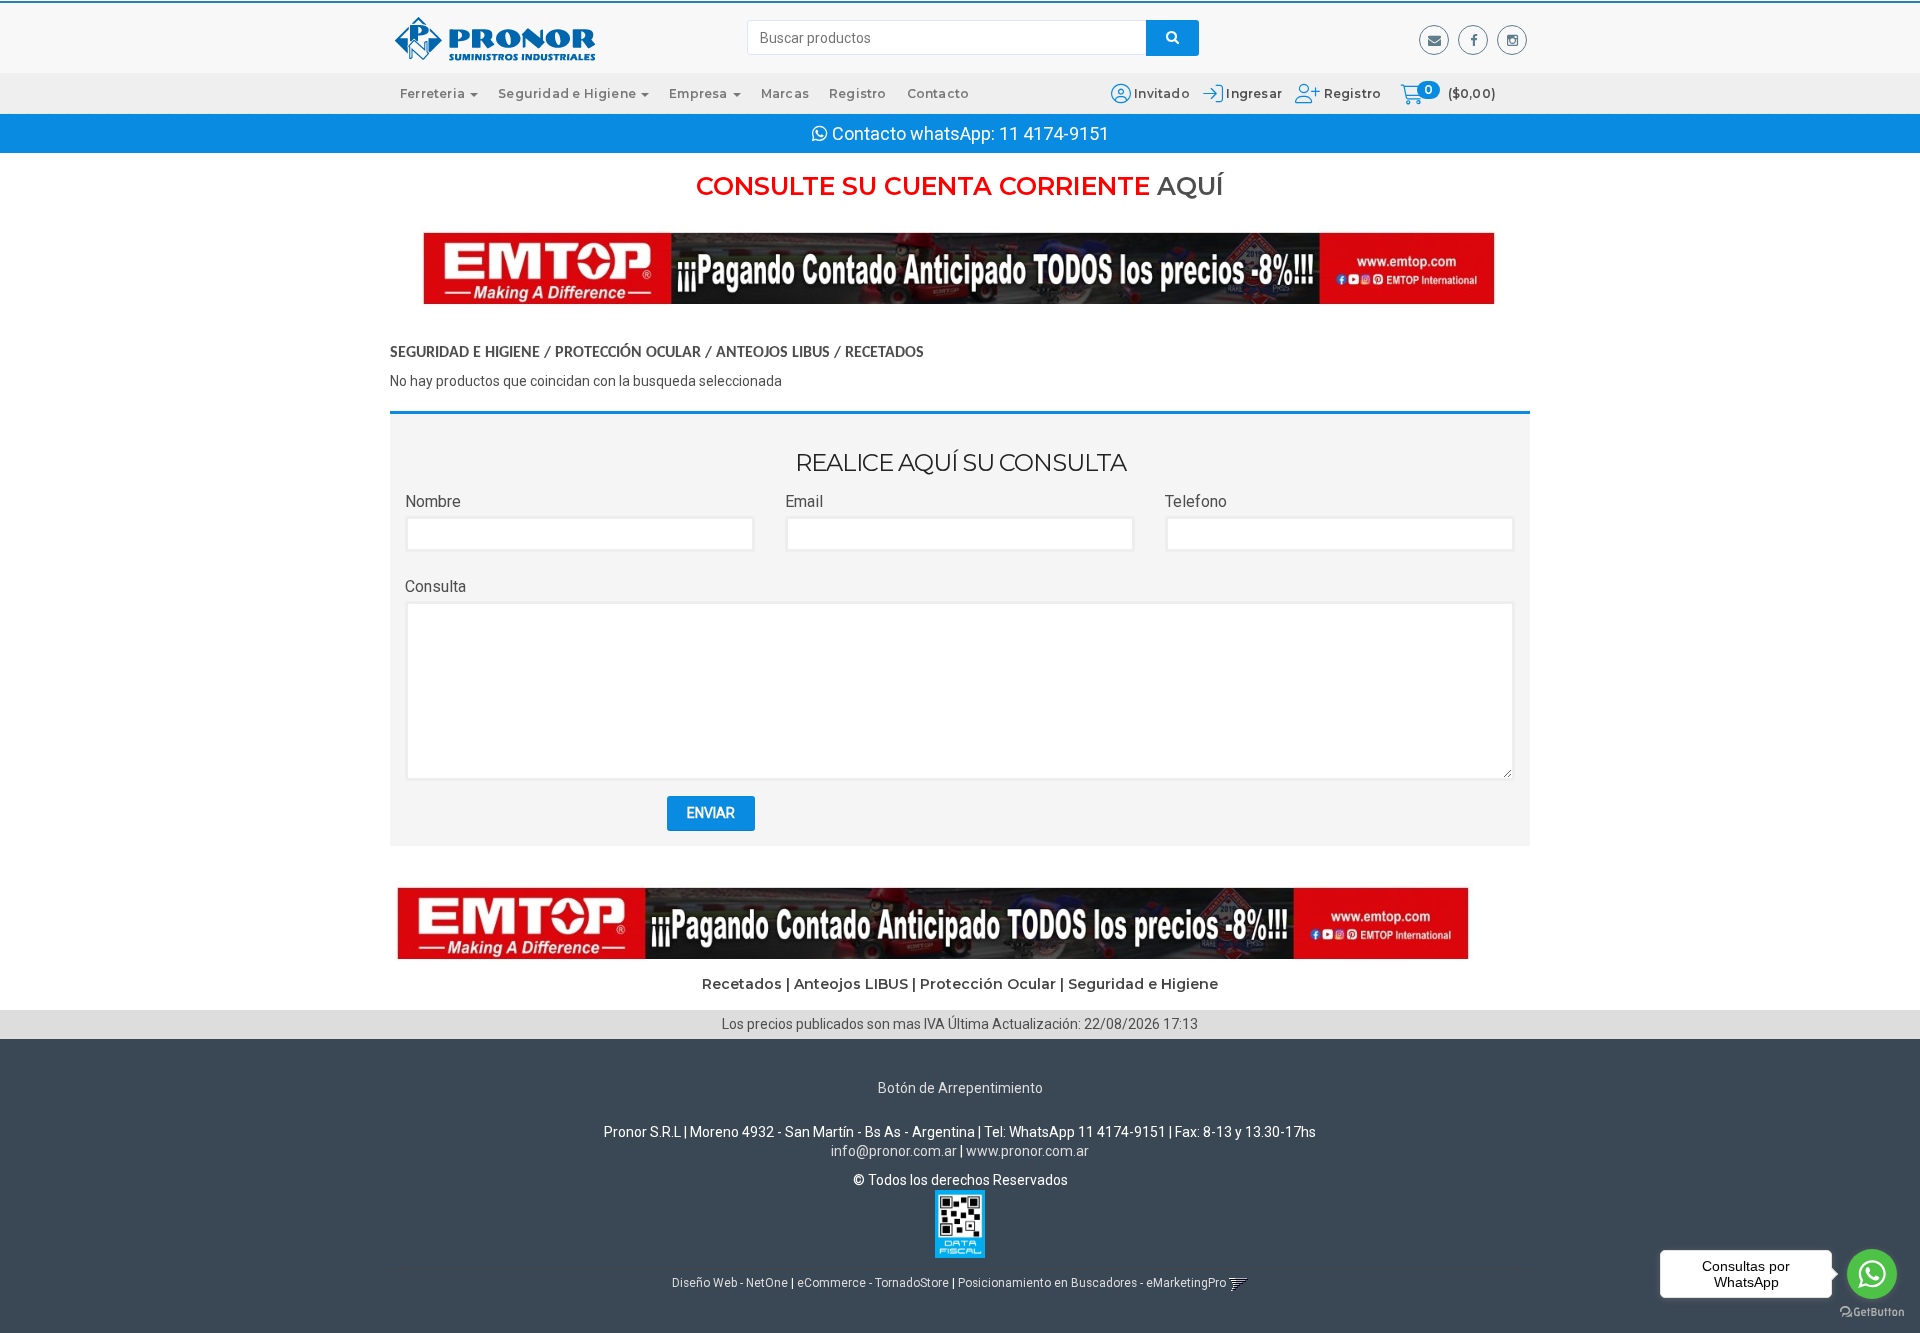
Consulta (435, 586)
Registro (1350, 93)
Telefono (1196, 501)
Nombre (433, 501)
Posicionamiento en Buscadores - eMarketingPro (1092, 1283)
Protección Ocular (628, 353)
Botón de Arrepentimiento (960, 1088)
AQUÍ (1190, 186)
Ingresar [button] (1254, 93)
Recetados (884, 353)
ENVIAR (711, 813)
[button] (1434, 40)
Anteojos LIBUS (773, 353)
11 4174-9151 (1054, 133)
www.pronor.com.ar (1027, 1151)
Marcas (785, 93)
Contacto (938, 93)
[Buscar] (1172, 38)
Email (804, 501)
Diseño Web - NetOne (730, 1283)
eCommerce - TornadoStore (873, 1283)
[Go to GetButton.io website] (1872, 1312)
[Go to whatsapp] (1872, 1274)
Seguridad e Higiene (568, 93)
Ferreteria (434, 93)
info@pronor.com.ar (894, 1151)
